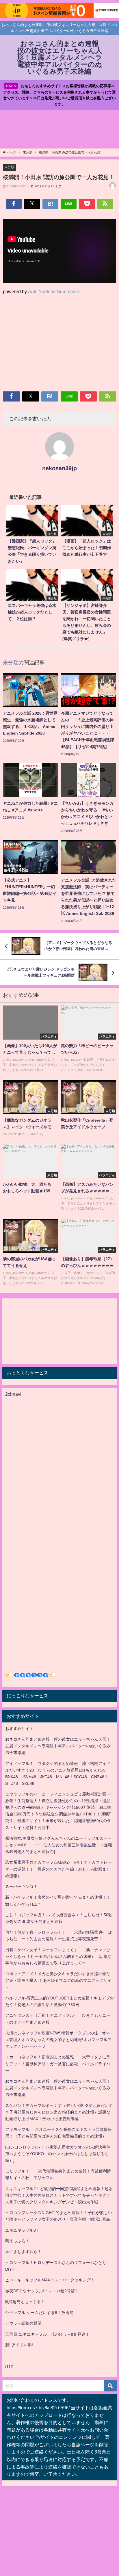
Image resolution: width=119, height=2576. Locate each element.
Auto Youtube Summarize (54, 291)
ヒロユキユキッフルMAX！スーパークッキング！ (50, 2280)
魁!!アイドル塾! (19, 2345)
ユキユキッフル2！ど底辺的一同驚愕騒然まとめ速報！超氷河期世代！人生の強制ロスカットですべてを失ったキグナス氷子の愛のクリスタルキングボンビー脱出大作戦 (59, 2195)
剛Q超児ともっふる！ (25, 2302)
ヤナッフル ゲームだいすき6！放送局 (39, 2313)
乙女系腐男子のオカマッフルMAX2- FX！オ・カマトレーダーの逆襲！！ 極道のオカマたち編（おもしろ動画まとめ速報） (58, 1869)
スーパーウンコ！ (21, 1887)
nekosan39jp (59, 468)
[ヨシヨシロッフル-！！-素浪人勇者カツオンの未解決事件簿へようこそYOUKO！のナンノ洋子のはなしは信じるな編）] (58, 2154)
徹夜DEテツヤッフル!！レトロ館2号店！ (42, 2291)
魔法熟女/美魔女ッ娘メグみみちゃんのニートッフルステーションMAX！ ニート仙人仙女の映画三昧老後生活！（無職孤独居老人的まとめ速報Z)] (59, 1845)
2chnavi (13, 1394)
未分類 (9, 167)
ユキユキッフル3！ (23, 2230)
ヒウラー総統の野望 (23, 2323)
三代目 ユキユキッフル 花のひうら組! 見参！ (47, 2334)
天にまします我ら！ (23, 2252)
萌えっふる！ (17, 2241)
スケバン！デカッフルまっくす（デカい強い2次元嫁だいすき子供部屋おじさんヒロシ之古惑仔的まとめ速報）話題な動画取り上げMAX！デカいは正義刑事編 (59, 2112)
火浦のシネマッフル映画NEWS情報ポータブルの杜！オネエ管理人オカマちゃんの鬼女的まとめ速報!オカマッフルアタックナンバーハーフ (58, 2040)
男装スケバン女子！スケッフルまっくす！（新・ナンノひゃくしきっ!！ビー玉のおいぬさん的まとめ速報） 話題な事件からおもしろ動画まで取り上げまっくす (58, 1956)
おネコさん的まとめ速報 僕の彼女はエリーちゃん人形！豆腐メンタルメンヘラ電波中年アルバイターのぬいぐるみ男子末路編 (58, 1746)
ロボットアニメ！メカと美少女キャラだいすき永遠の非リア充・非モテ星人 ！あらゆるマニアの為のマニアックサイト (58, 1980)
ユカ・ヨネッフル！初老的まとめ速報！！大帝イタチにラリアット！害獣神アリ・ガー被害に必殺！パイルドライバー (58, 2064)
